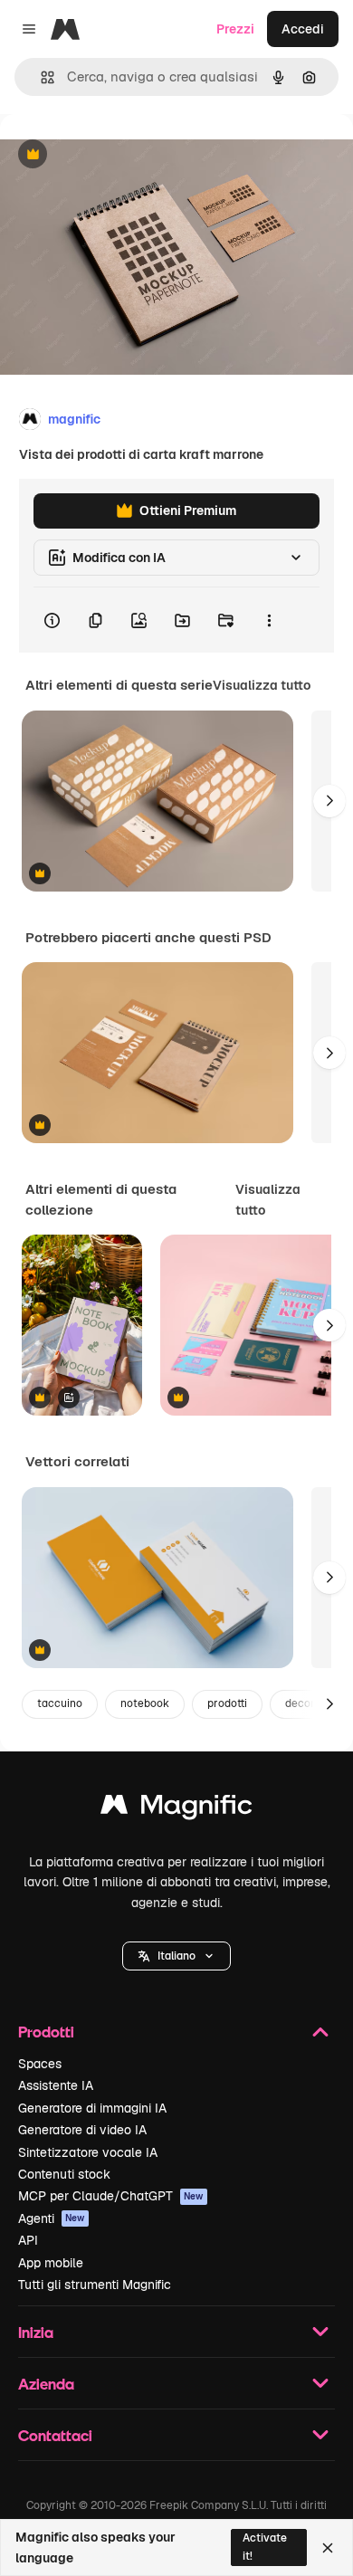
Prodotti (46, 2032)
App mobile (51, 2263)
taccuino (60, 1703)
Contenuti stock (64, 2174)
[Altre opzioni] (269, 620)
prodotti (227, 1703)
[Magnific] (176, 1809)
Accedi (303, 29)
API (28, 2240)
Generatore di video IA (82, 2130)
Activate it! (265, 2547)
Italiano (176, 1956)
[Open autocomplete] (40, 77)
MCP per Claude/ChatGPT (111, 2196)
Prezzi (235, 29)
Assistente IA (56, 2085)
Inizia (36, 2332)
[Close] (328, 2548)
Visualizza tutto (262, 685)
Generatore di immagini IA (92, 2108)
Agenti (52, 2218)
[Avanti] (329, 801)
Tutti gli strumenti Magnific (95, 2285)
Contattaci (55, 2435)
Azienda (46, 2384)
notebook (145, 1703)
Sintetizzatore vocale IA (88, 2152)
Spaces (40, 2064)
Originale (119, 155)
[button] (176, 1956)
